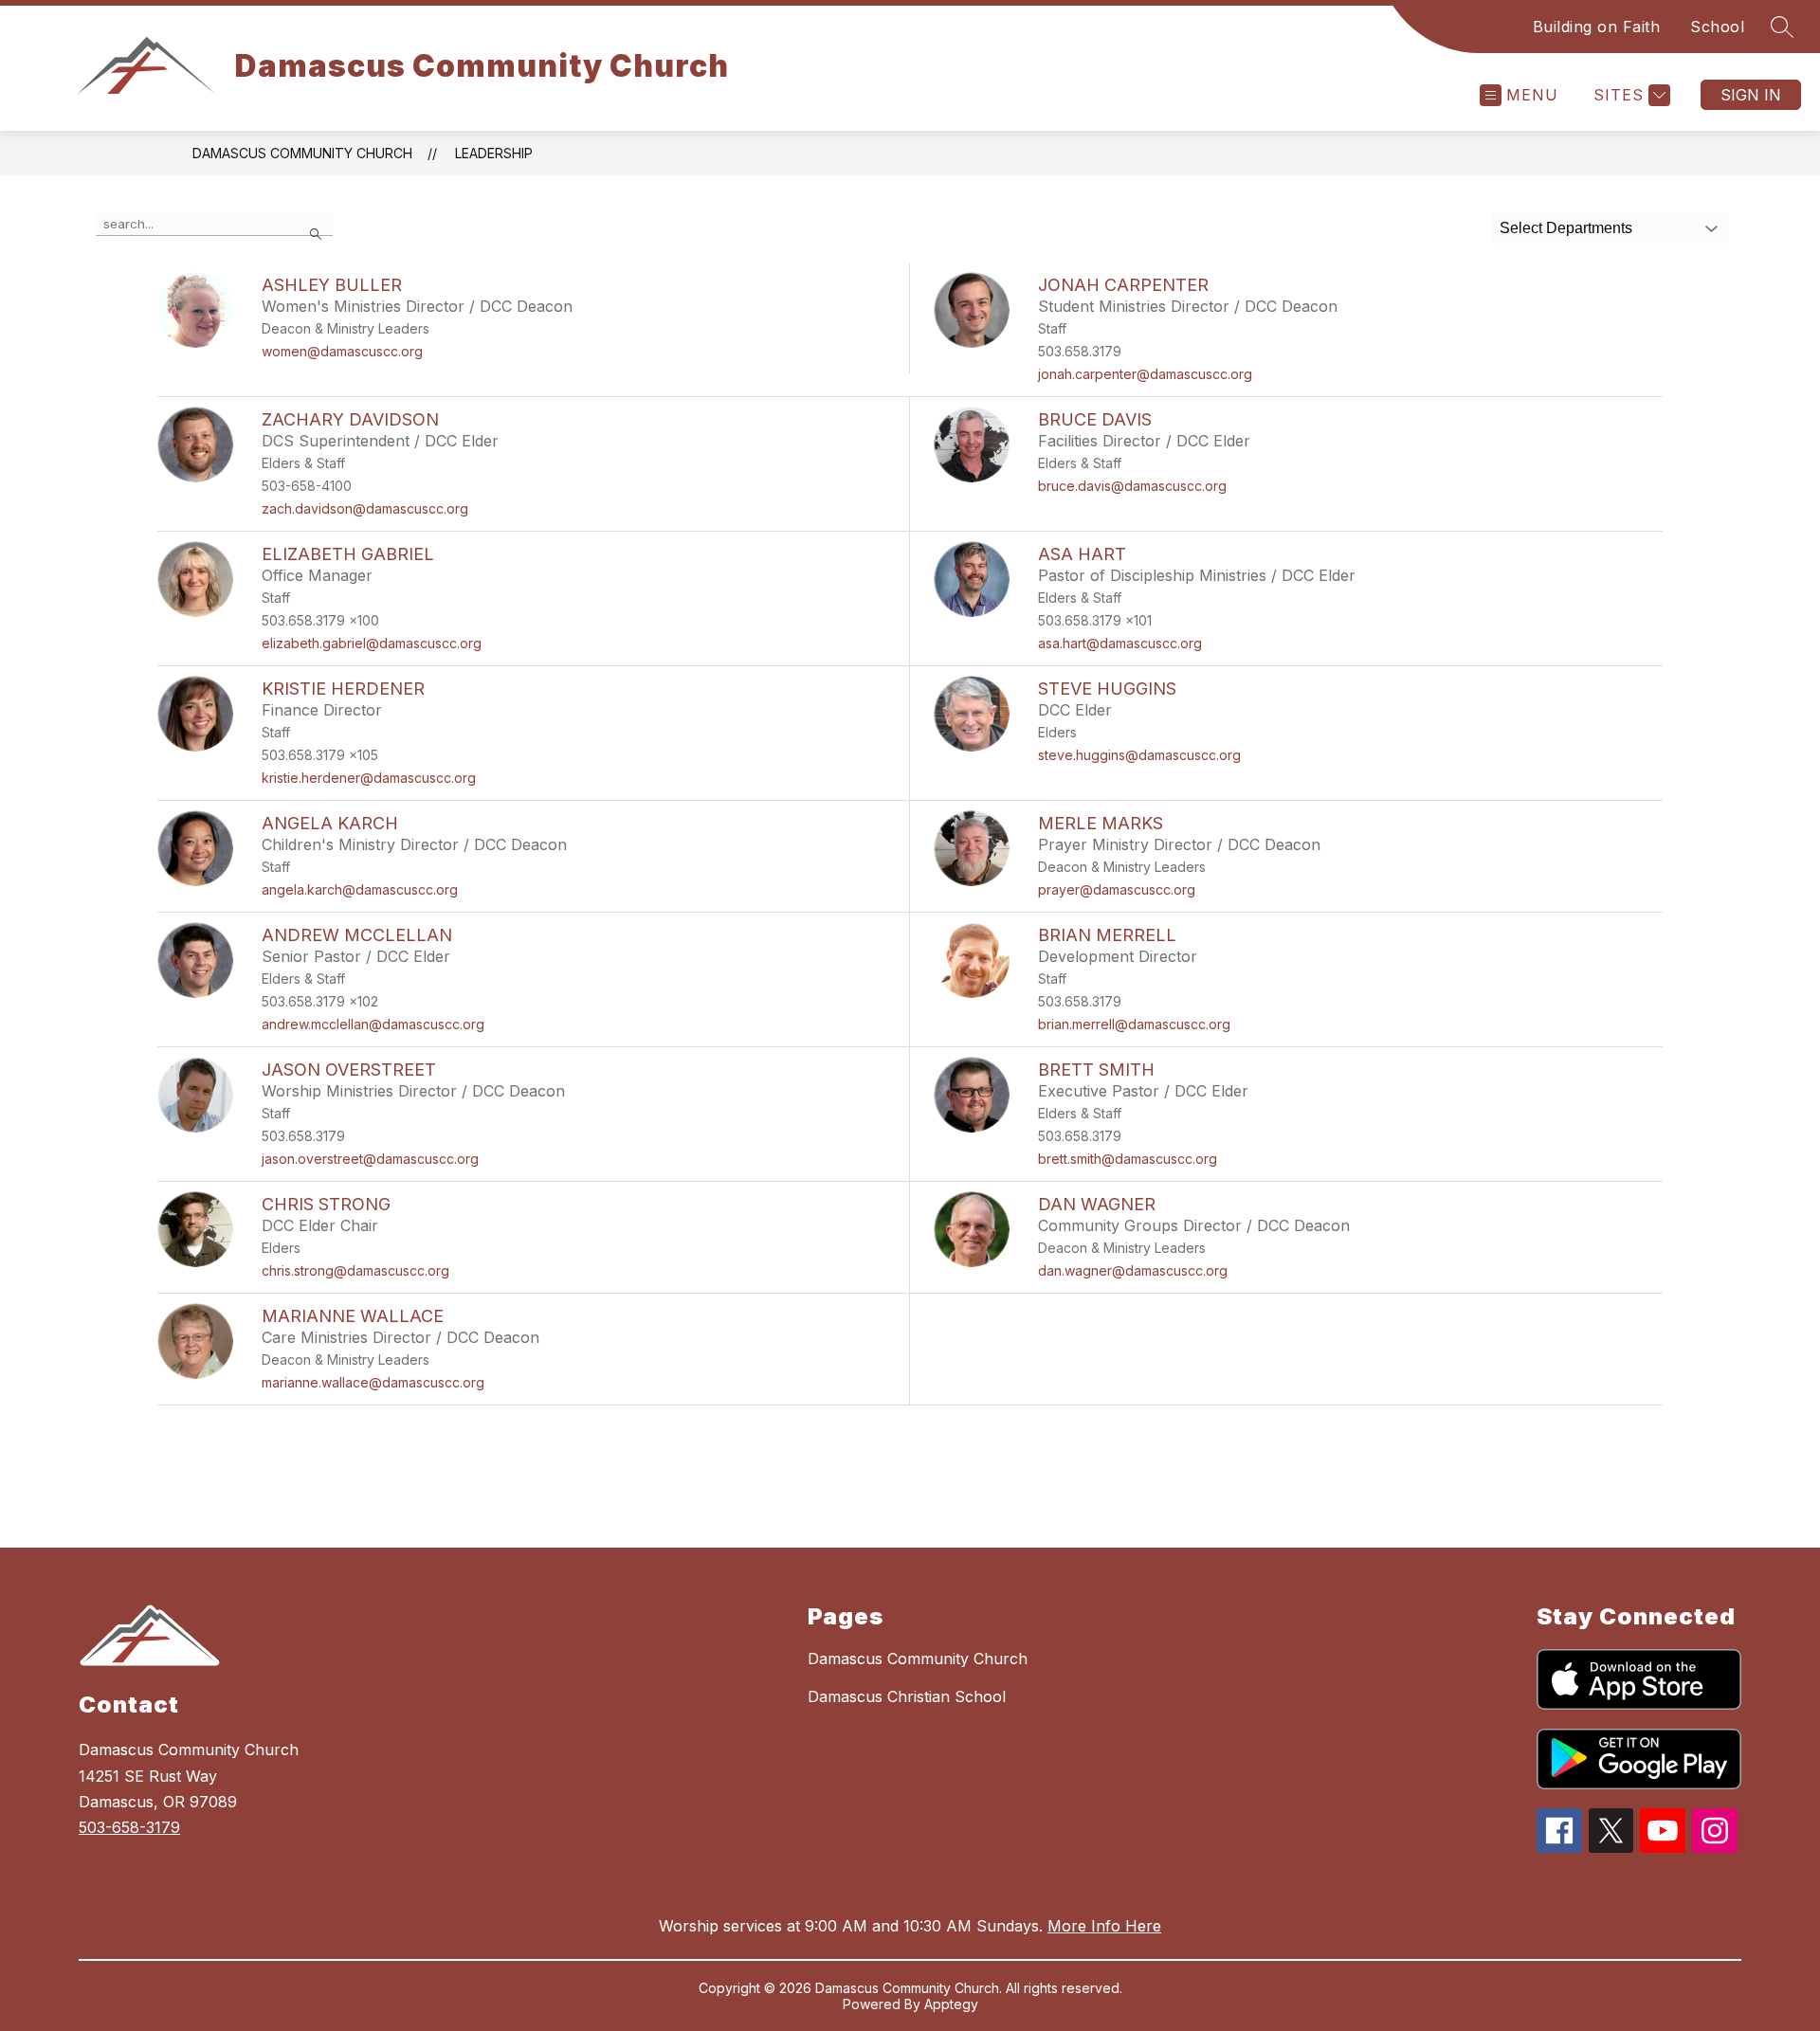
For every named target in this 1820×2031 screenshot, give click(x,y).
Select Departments (1566, 228)
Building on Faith (1597, 27)
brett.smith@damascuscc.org (1128, 1159)
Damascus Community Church (302, 153)
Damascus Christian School (907, 1696)
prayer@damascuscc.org (1117, 889)
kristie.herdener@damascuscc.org (369, 778)
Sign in (1751, 95)
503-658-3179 (129, 1827)
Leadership (494, 153)
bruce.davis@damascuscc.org (1132, 486)
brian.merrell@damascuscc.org (1134, 1024)
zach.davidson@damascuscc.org (365, 508)
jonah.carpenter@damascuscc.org (1145, 374)
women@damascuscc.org (342, 351)
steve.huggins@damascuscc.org (1139, 755)
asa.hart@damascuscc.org (1120, 643)
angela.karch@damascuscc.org (360, 889)
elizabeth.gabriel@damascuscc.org (372, 643)
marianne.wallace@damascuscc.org (373, 1382)
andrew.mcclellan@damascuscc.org (373, 1024)
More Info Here (1104, 1926)
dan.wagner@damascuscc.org (1133, 1270)
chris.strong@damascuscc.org (355, 1270)
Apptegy (951, 2004)
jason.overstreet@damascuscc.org (370, 1159)
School (1717, 27)
